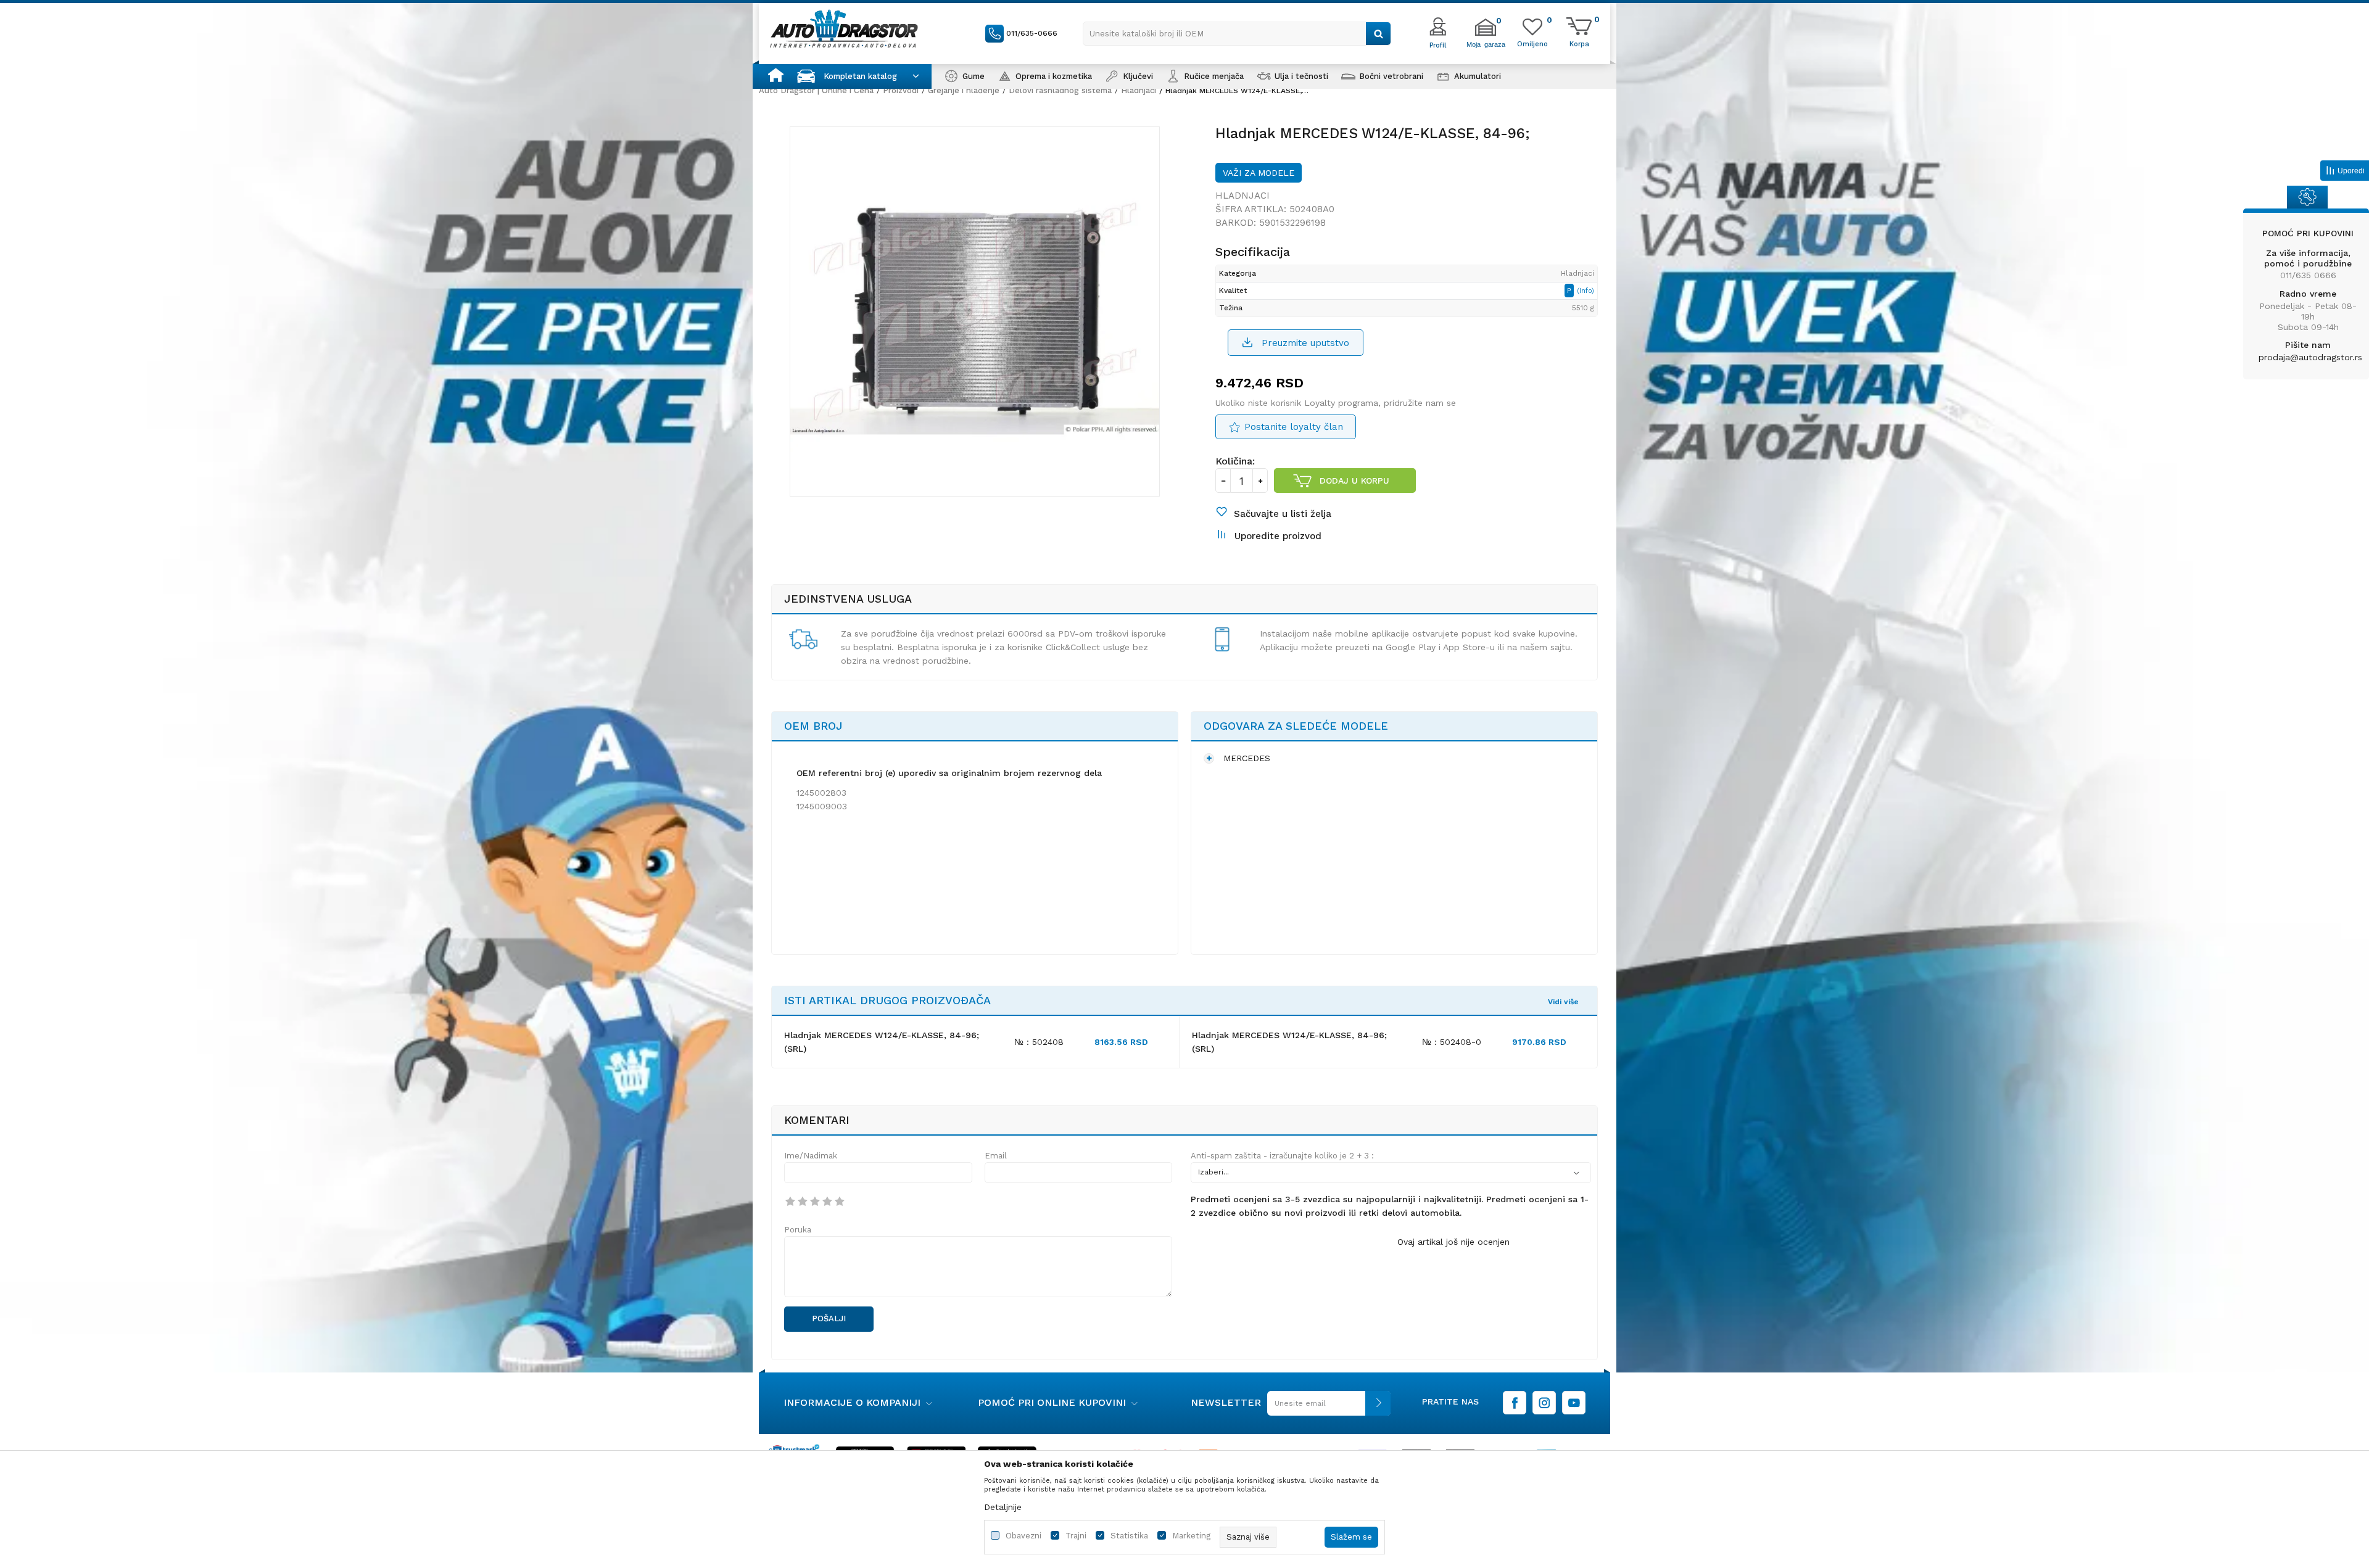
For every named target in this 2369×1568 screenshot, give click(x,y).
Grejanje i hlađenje (964, 90)
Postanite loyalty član (1294, 427)
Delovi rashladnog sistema (1060, 90)
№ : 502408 (1039, 1042)
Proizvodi (901, 90)
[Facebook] (1515, 1403)
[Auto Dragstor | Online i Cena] (844, 28)
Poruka (798, 1230)
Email (996, 1156)
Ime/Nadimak (811, 1156)
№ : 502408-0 (1452, 1042)
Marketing (1191, 1536)
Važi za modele (1259, 173)
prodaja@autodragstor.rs (2310, 357)
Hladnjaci (1139, 90)
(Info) (1586, 291)
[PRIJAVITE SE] (1326, 1408)
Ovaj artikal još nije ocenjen (1453, 1242)
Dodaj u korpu (1354, 481)
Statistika (1129, 1536)
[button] (1237, 34)
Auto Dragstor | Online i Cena (816, 90)
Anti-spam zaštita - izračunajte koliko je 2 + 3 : (1282, 1156)
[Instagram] (1544, 1403)
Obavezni (1023, 1536)
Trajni (1076, 1536)
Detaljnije (1003, 1507)
